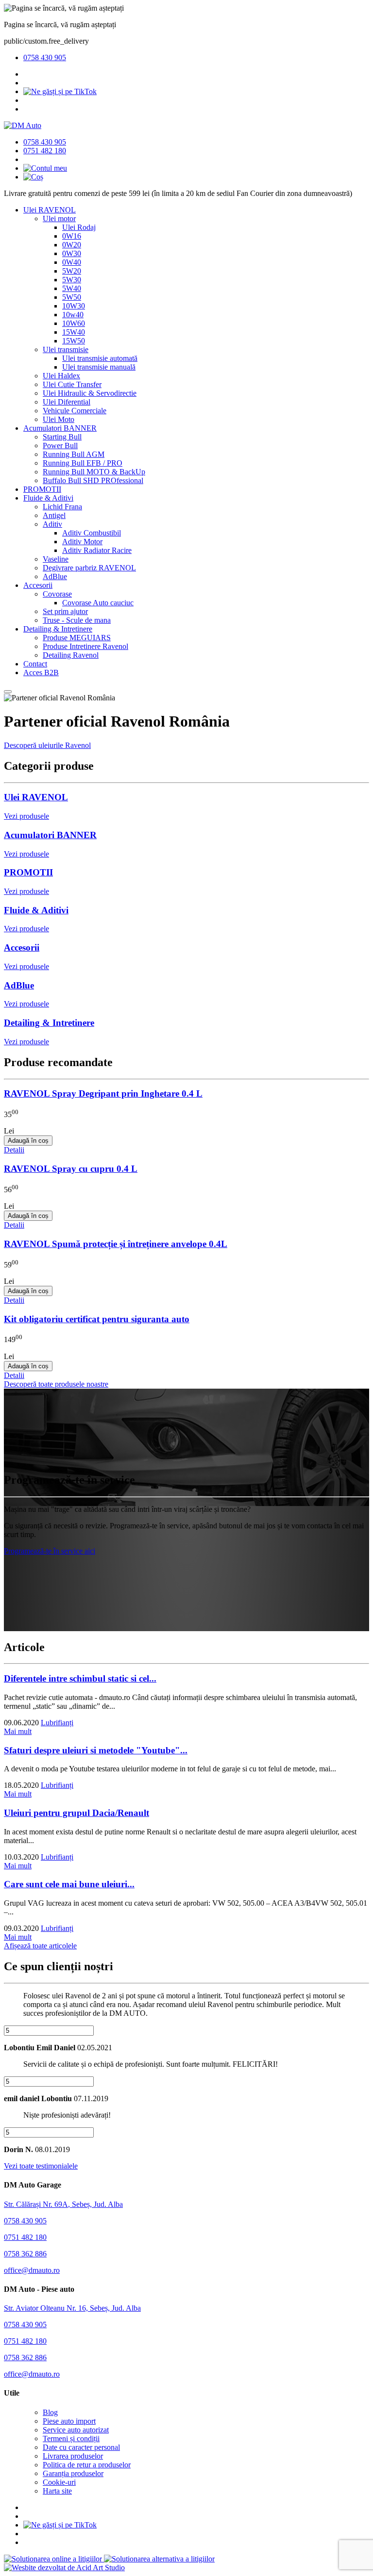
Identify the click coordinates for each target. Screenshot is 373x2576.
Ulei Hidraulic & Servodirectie (90, 393)
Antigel (54, 515)
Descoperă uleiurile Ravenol (47, 745)
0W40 (72, 262)
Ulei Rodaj (79, 227)
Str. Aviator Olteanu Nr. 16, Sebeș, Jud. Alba (72, 2308)
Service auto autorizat (76, 2430)
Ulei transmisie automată (100, 358)
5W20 (72, 271)
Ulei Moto (59, 419)
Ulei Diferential (67, 402)
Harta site (57, 2491)
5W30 (72, 280)
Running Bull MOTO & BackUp (94, 472)
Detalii (14, 1150)
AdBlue (55, 576)
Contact (35, 664)
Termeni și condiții (71, 2438)
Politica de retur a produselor (87, 2465)
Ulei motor (59, 219)
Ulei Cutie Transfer (72, 384)
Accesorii (38, 585)
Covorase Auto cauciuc (98, 603)
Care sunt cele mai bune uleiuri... (69, 1884)
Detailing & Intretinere (58, 629)
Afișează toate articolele (40, 1946)
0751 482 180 (45, 151)
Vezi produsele (26, 816)
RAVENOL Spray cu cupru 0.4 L (71, 1169)
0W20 (72, 245)
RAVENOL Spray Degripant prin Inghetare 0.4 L (103, 1094)
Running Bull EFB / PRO (83, 463)
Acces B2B (41, 672)
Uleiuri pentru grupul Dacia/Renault (76, 1813)
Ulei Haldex (61, 376)
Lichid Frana (62, 507)
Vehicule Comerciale (75, 411)
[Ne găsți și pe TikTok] (60, 91)
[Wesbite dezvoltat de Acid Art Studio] (64, 2568)
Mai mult (18, 1731)
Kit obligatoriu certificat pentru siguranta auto (97, 1319)
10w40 (73, 315)
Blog (50, 2412)
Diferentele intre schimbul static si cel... (80, 1678)
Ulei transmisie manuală (99, 367)
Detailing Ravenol (71, 655)
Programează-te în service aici (50, 1551)
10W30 (74, 306)
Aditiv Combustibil (92, 533)
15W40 (74, 332)
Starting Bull (62, 437)
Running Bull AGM (74, 454)
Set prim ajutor (65, 611)
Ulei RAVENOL (50, 210)
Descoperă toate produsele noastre (56, 1384)
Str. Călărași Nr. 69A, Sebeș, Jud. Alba (63, 2204)
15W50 (74, 341)
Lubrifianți (57, 1723)
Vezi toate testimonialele (41, 2166)
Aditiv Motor (82, 542)
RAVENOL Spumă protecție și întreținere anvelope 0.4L (116, 1244)
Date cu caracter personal (81, 2447)
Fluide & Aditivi (48, 498)
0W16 (72, 236)
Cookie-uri (59, 2482)
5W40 (72, 288)
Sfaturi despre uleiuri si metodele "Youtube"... (96, 1750)
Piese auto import (69, 2421)
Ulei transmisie (66, 349)
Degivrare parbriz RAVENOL (89, 568)
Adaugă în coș (28, 1141)
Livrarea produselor (73, 2456)
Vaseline (56, 559)
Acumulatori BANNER (60, 428)
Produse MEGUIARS (77, 638)
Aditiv (52, 524)
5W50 (72, 297)
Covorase (57, 594)
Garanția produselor (73, 2473)
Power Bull (60, 446)
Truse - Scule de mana (77, 620)
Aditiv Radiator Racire (97, 550)
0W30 (72, 253)
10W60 (74, 323)
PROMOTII (42, 489)
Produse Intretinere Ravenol (85, 646)
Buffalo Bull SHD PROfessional (93, 480)
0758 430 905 (45, 57)
